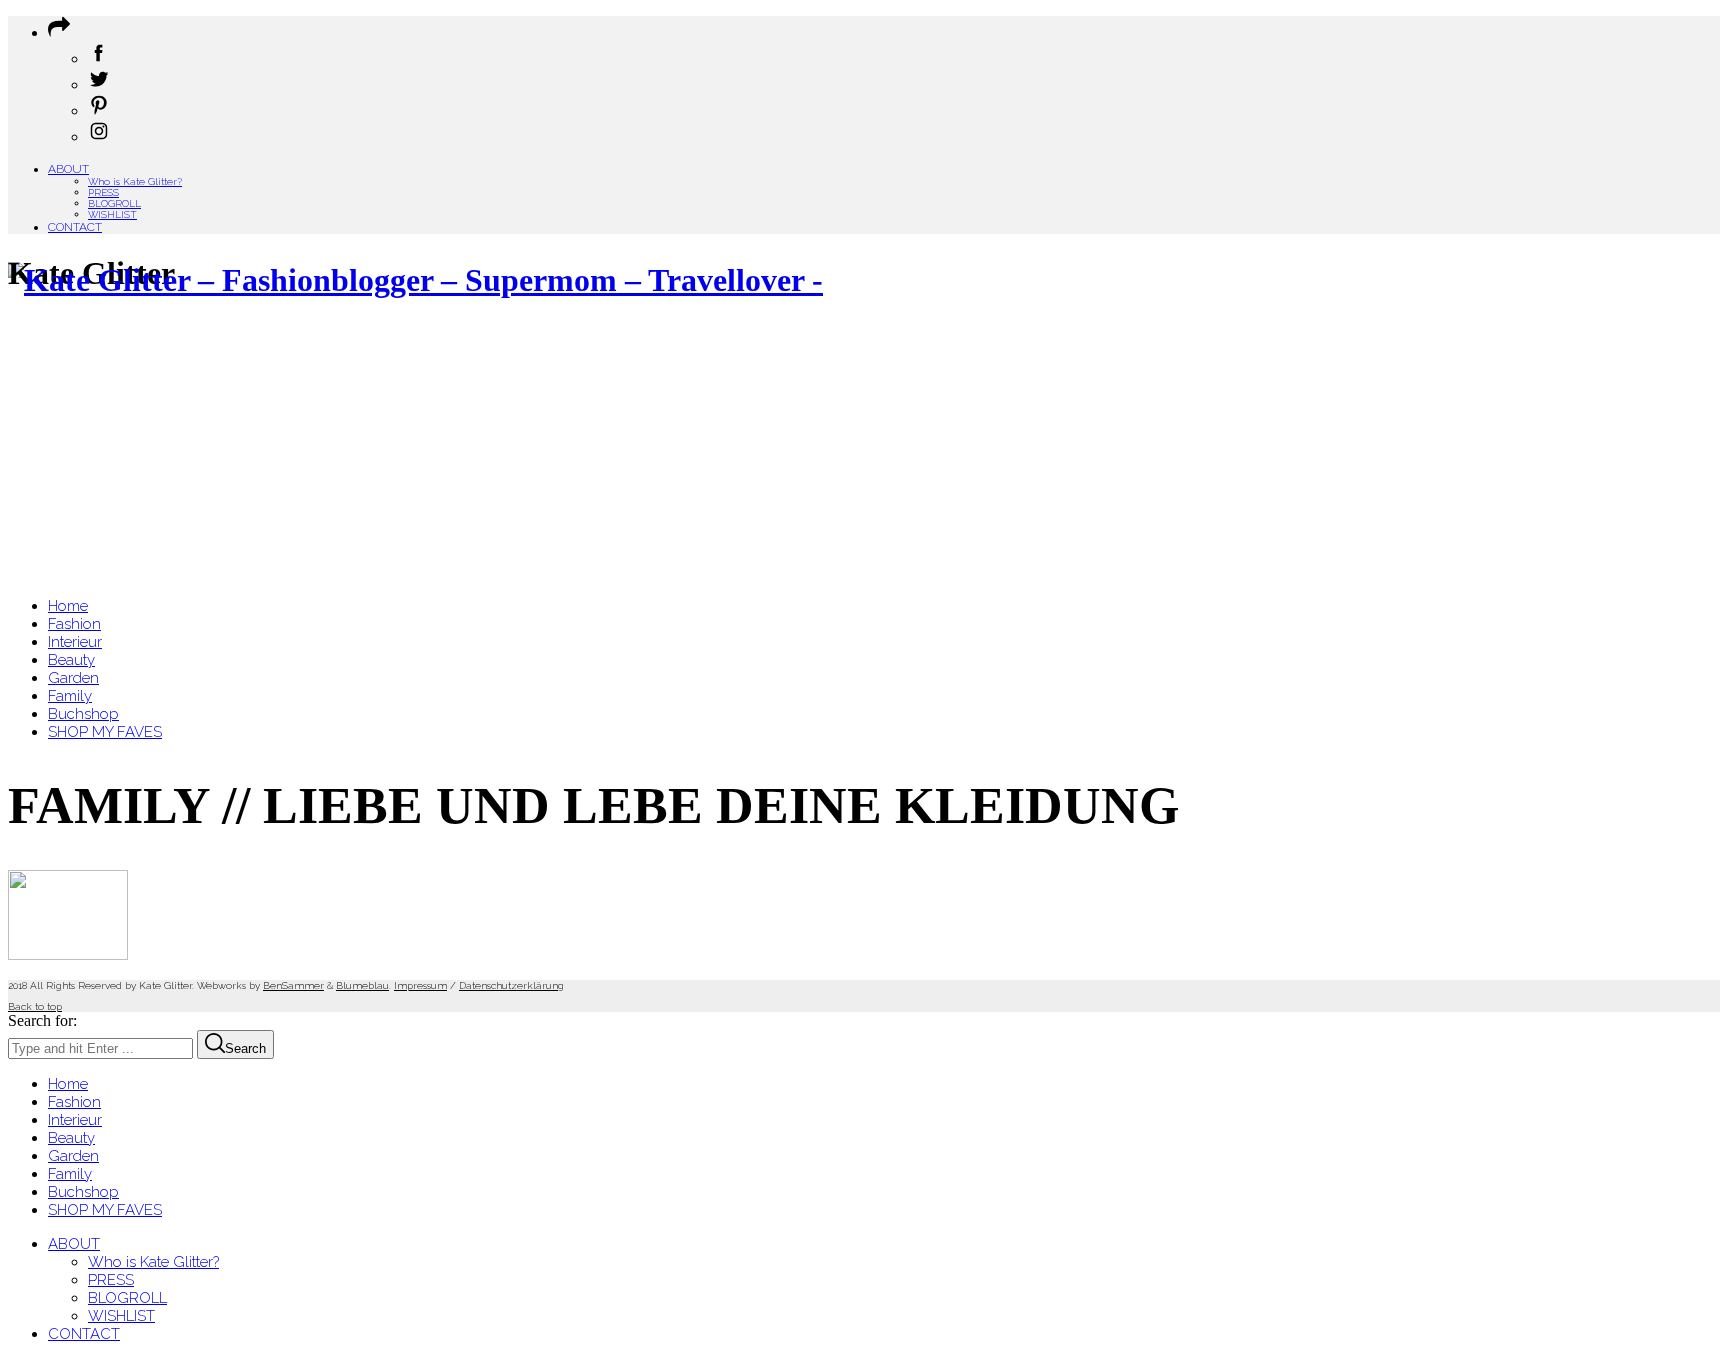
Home (68, 1084)
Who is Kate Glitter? (135, 181)
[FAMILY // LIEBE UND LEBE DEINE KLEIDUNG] (68, 954)
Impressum (420, 985)
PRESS (103, 192)
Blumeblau (362, 985)
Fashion (74, 1102)
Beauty (71, 1138)
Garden (73, 1156)
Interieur (75, 1120)
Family (70, 1174)
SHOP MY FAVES (105, 1210)
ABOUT (68, 169)
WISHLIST (112, 214)
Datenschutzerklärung (511, 985)
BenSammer (293, 985)
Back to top (35, 1006)
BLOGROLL (114, 203)
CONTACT (75, 227)
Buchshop (83, 1192)
